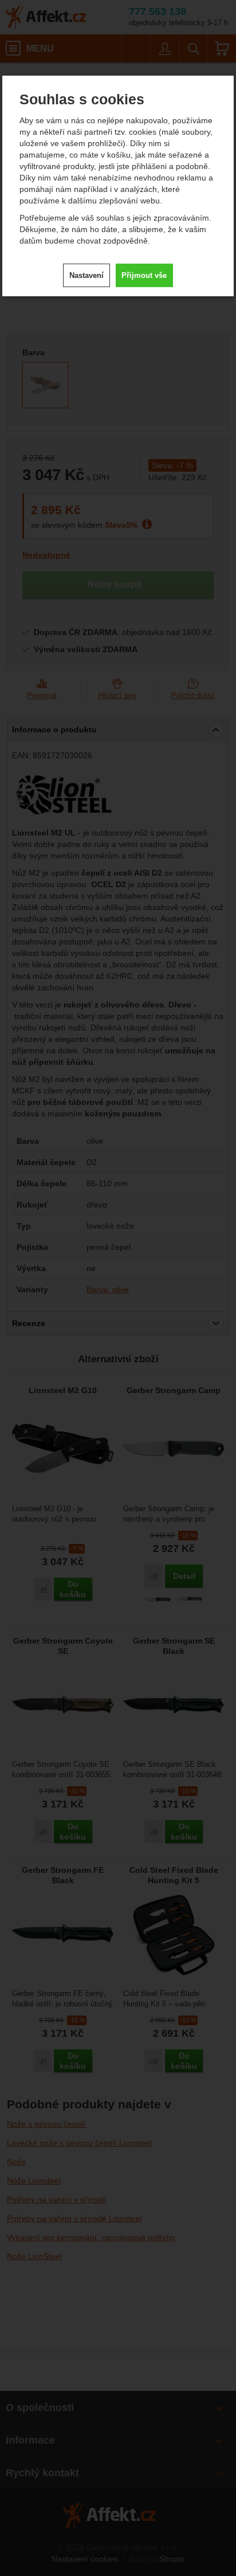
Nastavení (86, 275)
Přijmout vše (144, 275)
